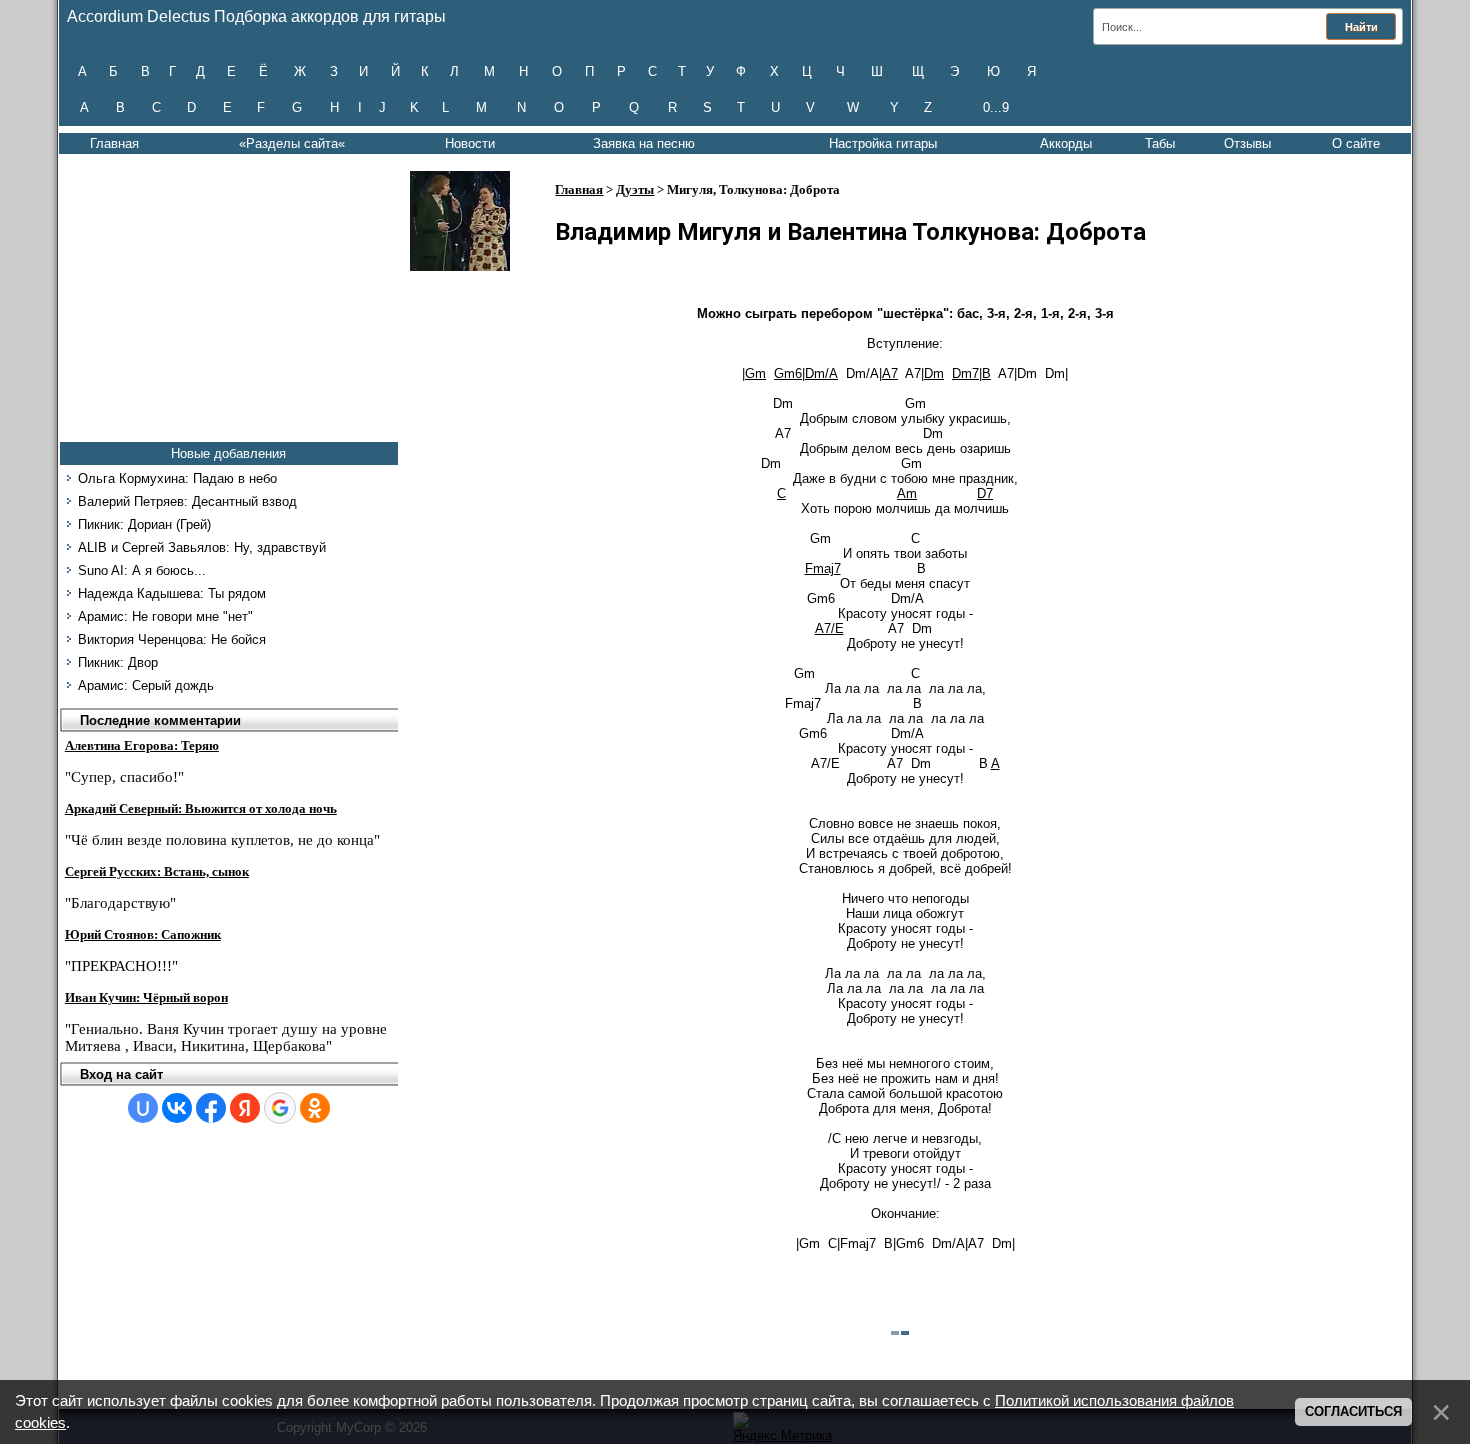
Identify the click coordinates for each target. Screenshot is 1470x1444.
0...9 (996, 107)
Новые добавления (228, 453)
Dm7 (965, 373)
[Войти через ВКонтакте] (177, 1108)
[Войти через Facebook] (211, 1108)
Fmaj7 (823, 568)
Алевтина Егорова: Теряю (142, 745)
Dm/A (821, 373)
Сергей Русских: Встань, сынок (157, 871)
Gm (755, 373)
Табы (1160, 143)
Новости (470, 143)
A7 (890, 373)
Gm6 (788, 373)
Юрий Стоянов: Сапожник (143, 934)
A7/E (829, 628)
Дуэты (635, 189)
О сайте (1356, 143)
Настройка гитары (883, 143)
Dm (934, 373)
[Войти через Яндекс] (245, 1108)
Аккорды (1066, 143)
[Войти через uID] (143, 1108)
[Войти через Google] (280, 1108)
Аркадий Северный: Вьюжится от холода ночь (201, 808)
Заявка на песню (644, 143)
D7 (985, 493)
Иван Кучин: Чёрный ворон (146, 997)
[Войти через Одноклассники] (315, 1108)
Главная (114, 143)
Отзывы (1247, 143)
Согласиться (1353, 1411)
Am (907, 493)
